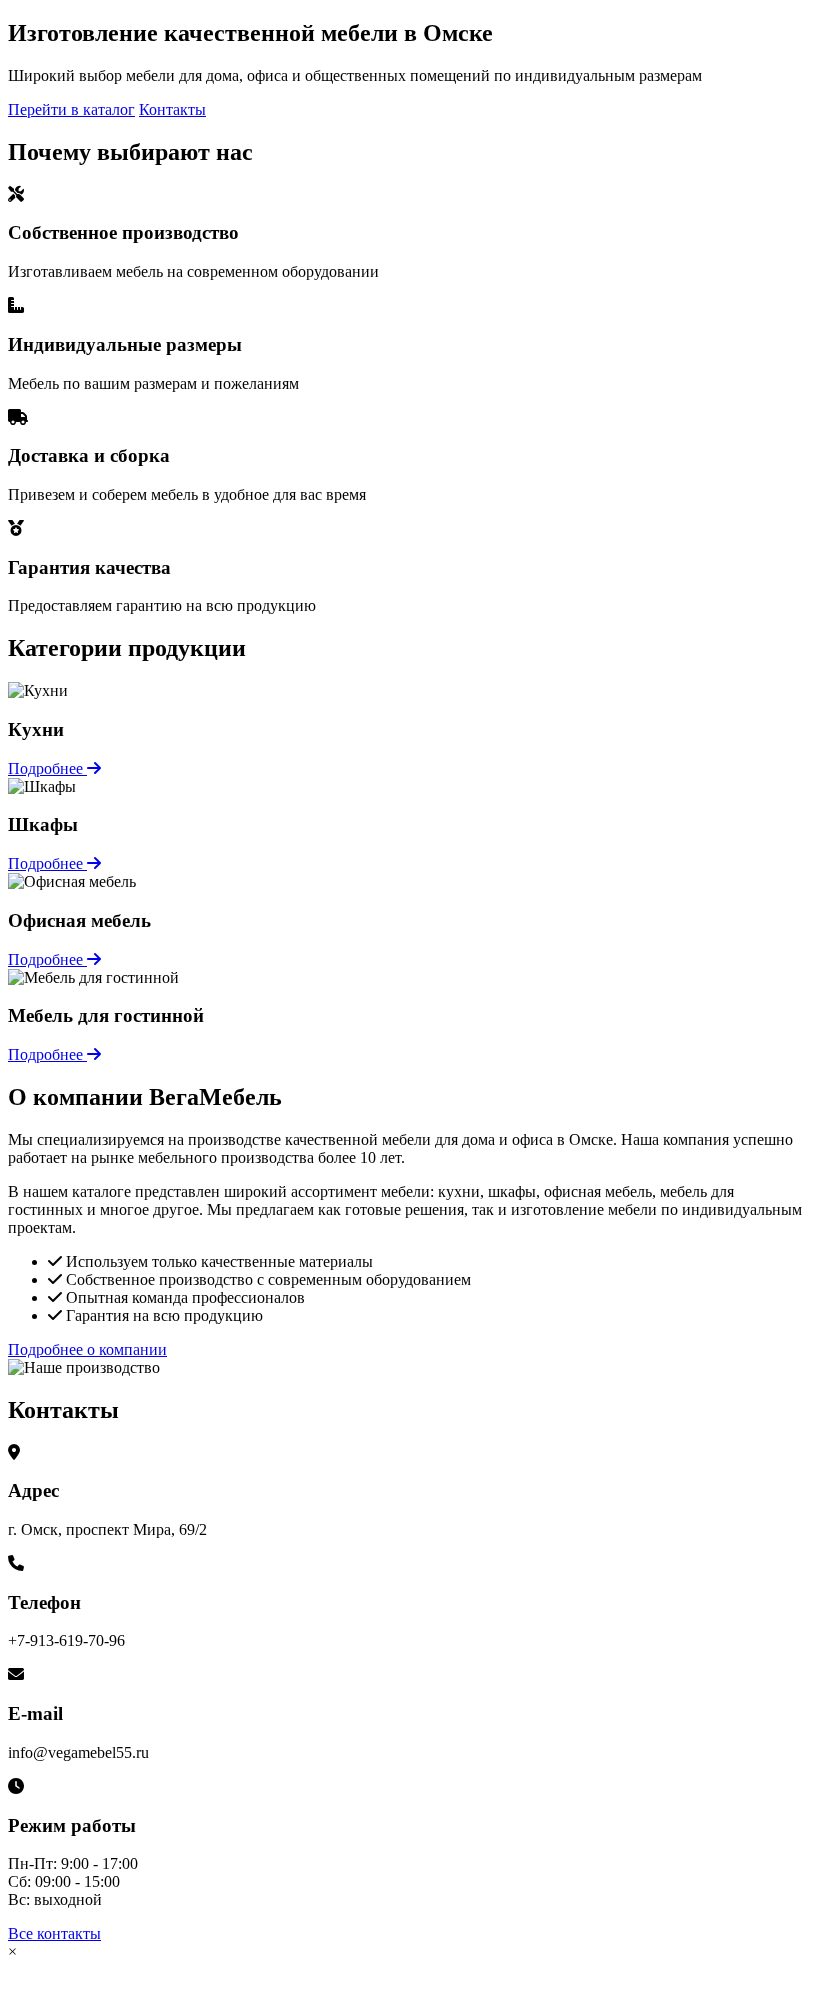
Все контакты (54, 1933)
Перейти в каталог (71, 109)
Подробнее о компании (87, 1349)
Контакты (172, 109)
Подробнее (47, 768)
